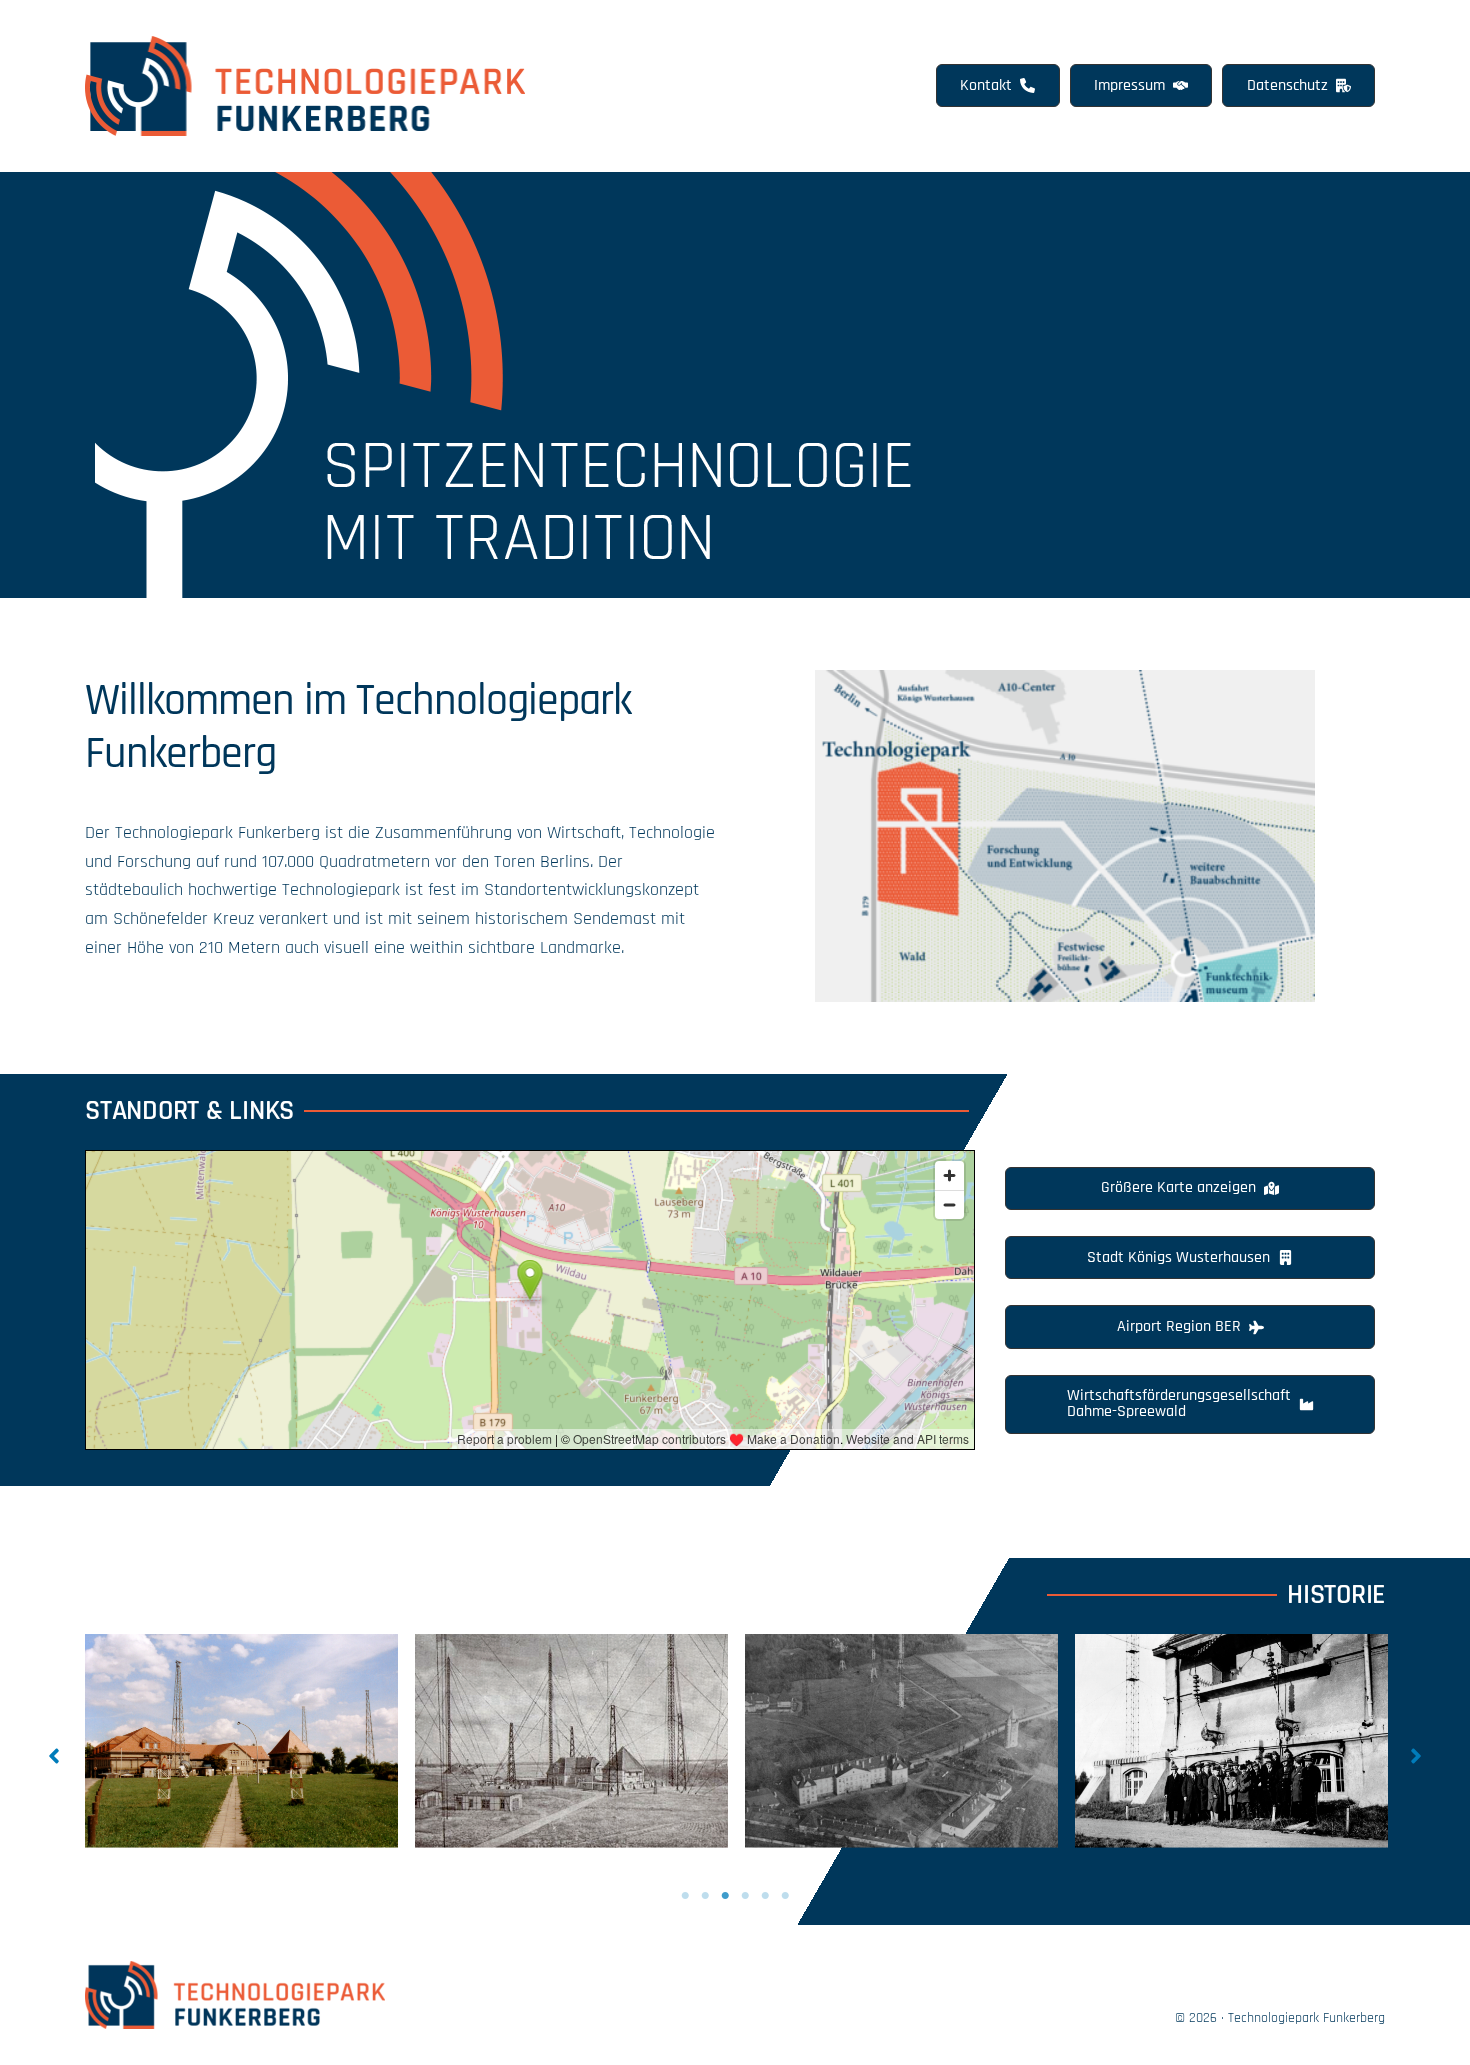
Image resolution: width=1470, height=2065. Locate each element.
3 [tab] (725, 1896)
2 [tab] (705, 1896)
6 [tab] (785, 1896)
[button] (998, 85)
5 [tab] (765, 1896)
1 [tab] (685, 1896)
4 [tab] (745, 1896)
